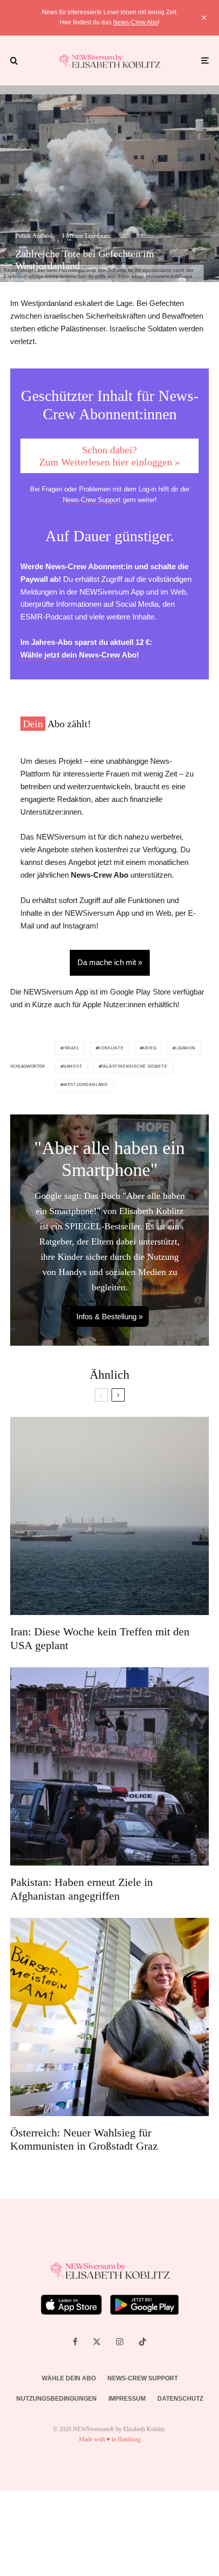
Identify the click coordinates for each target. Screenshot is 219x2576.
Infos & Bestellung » (109, 1316)
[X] (97, 2342)
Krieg (149, 1048)
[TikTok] (143, 2342)
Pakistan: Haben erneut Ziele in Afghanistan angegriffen (81, 1889)
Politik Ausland (34, 236)
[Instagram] (120, 2342)
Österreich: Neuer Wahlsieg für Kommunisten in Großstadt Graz (84, 2139)
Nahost (73, 1066)
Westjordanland (86, 1085)
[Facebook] (75, 2342)
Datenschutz (180, 2399)
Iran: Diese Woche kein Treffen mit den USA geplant (100, 1638)
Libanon (185, 1048)
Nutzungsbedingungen (57, 2399)
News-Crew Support (92, 500)
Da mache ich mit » (110, 962)
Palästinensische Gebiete (134, 1066)
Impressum (127, 2399)
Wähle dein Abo (69, 2378)
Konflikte (111, 1048)
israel (71, 1048)
